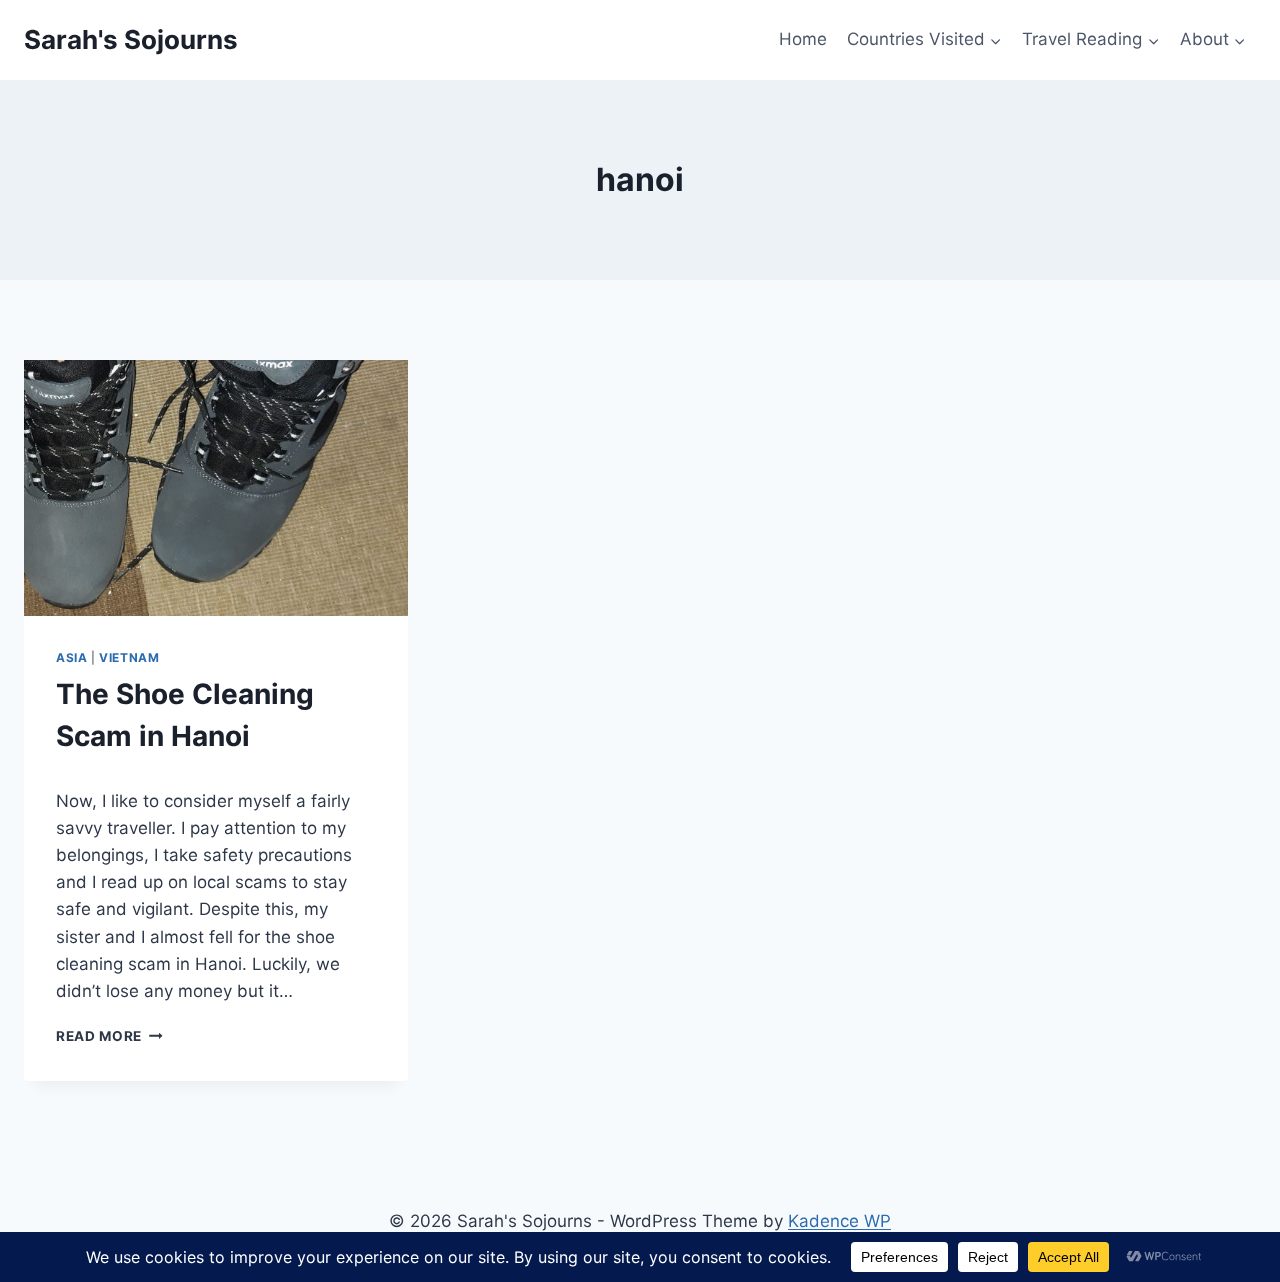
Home (803, 39)
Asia (71, 657)
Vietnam (129, 657)
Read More (109, 1036)
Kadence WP (839, 1221)
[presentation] (216, 488)
